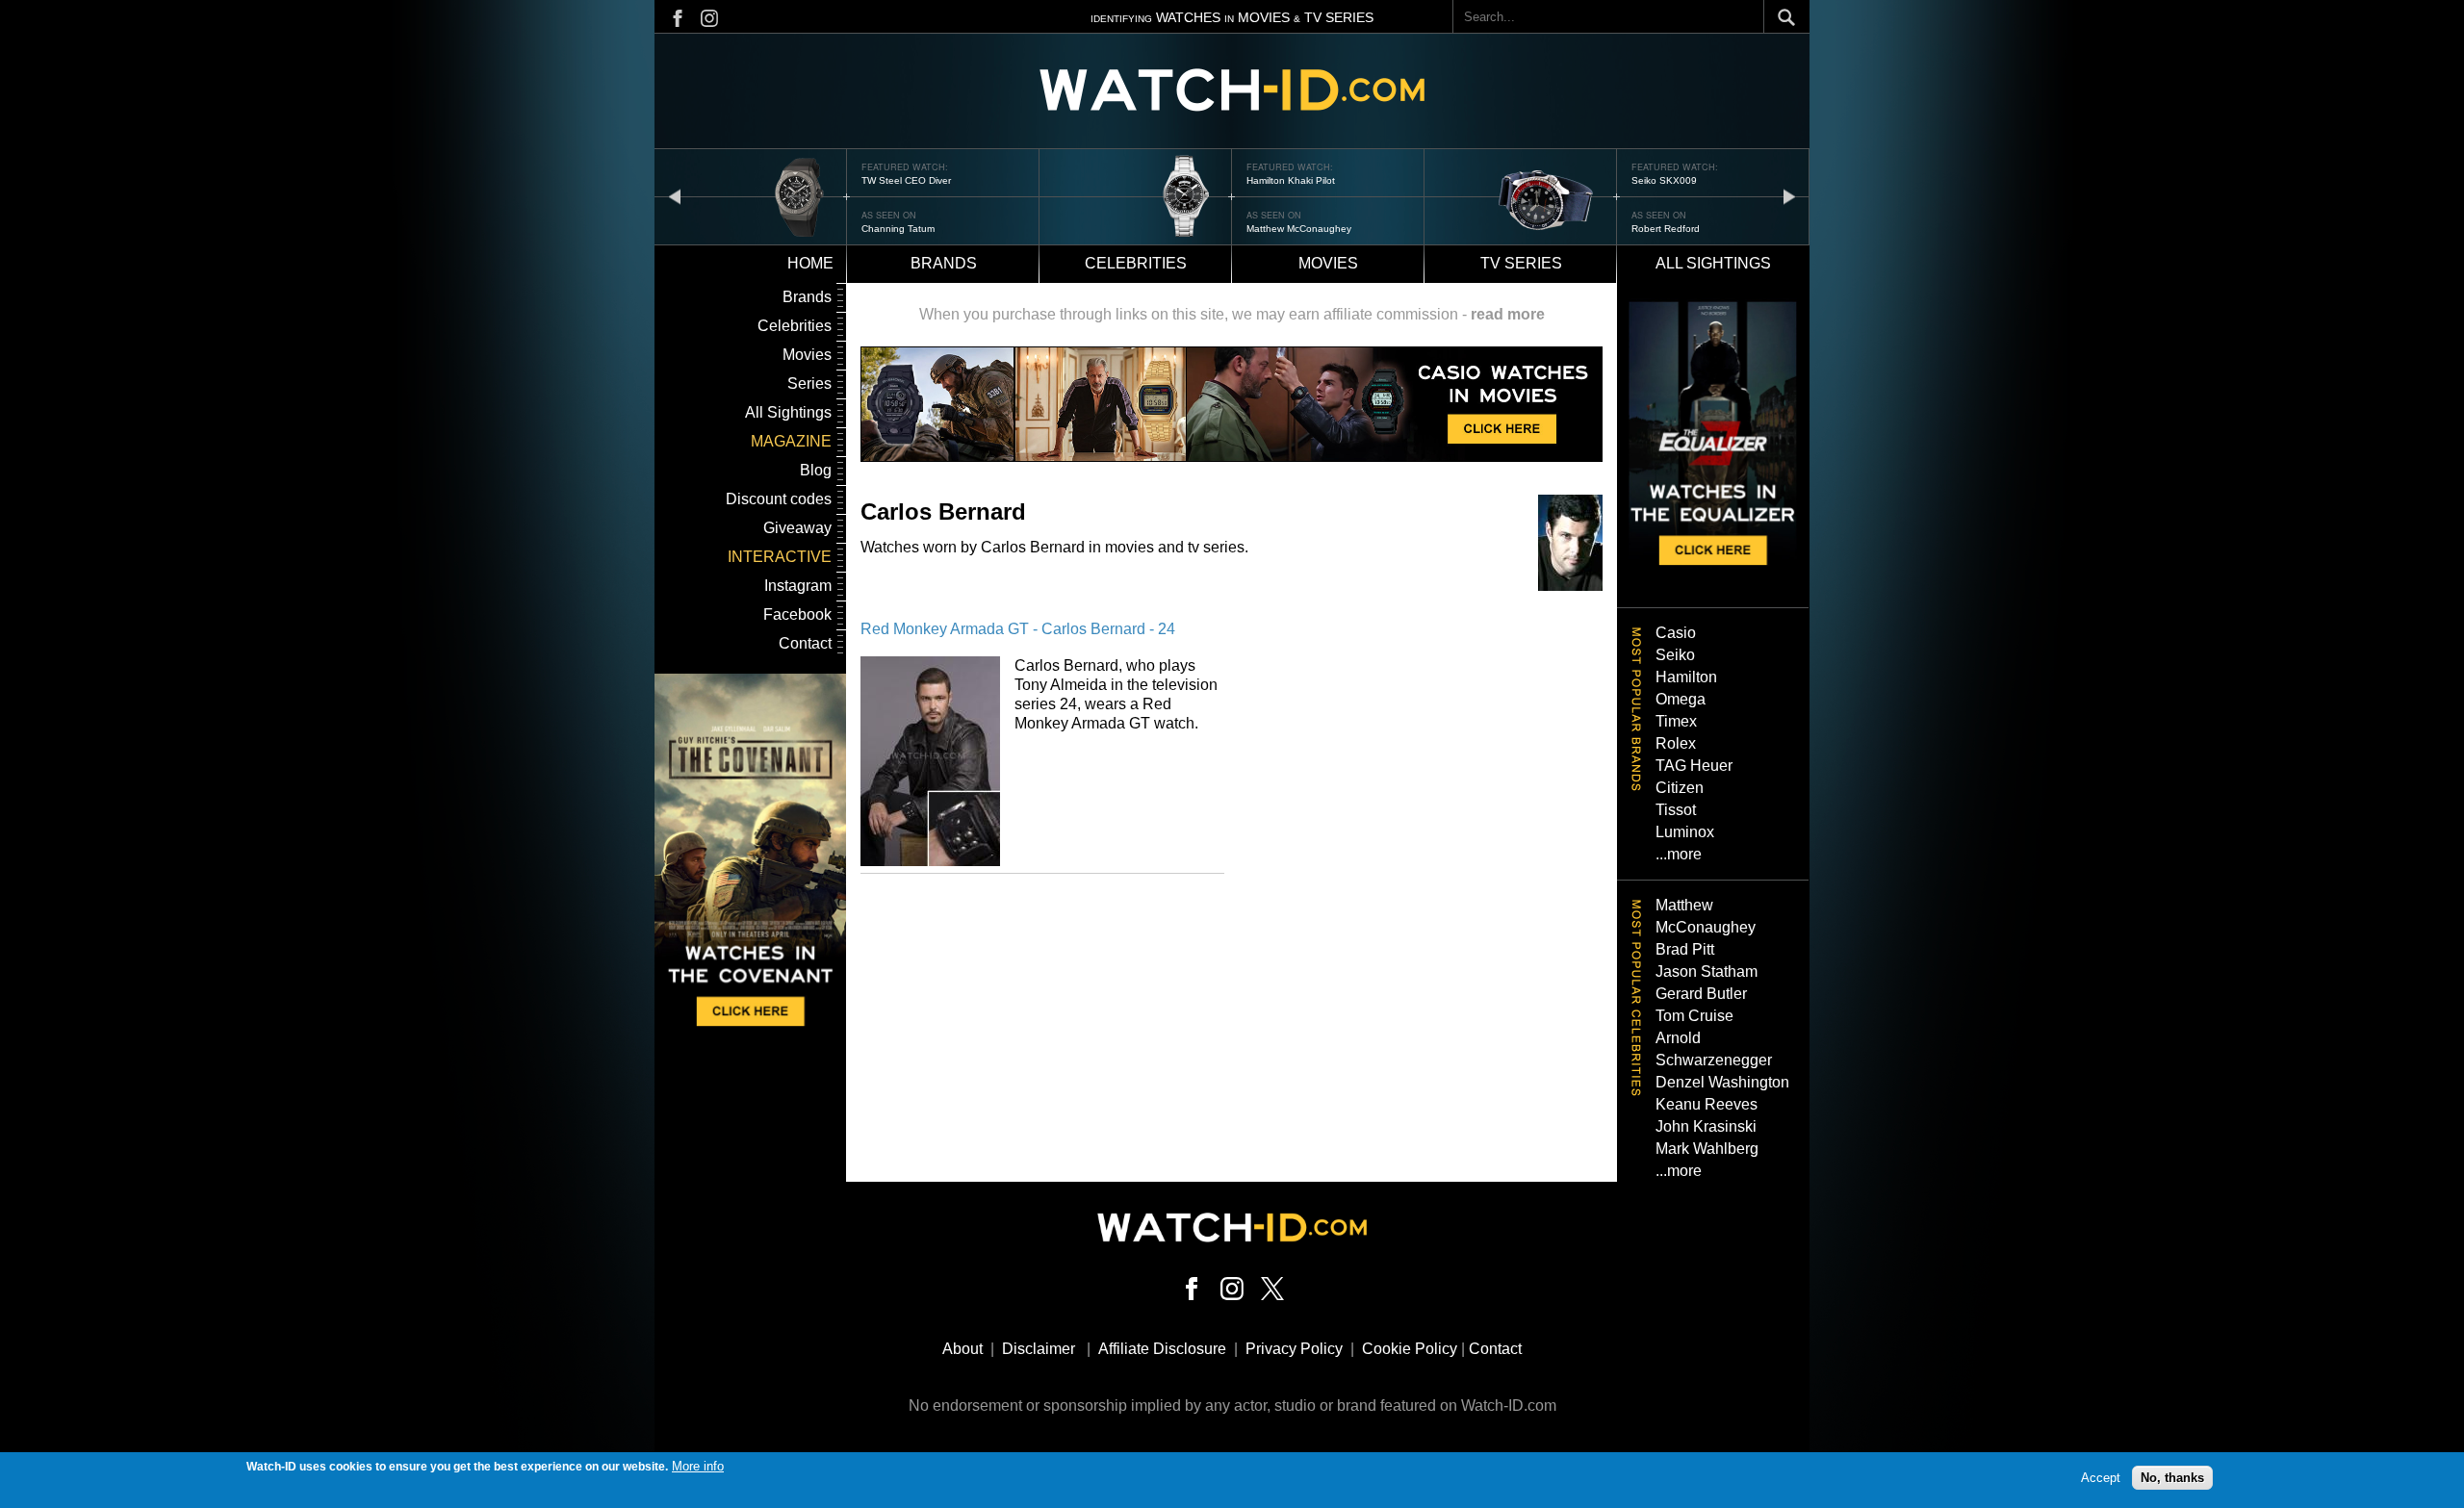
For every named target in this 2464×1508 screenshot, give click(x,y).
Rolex (1676, 743)
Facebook (797, 614)
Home (810, 263)
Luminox (1685, 832)
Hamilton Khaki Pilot (1291, 180)
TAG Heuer (1694, 766)
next (1789, 196)
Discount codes (779, 499)
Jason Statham (1707, 971)
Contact (805, 643)
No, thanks (2172, 1477)
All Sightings (788, 412)
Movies (1328, 263)
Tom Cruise (1694, 1016)
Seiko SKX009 (1664, 180)
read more (1508, 314)
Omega (1681, 699)
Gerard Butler (1701, 994)
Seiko (1675, 655)
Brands (944, 263)
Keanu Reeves (1707, 1104)
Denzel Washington (1722, 1082)
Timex (1676, 721)
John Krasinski (1706, 1126)
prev (675, 196)
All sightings (1713, 263)
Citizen (1680, 788)
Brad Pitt (1685, 949)
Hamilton (1686, 677)
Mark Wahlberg (1707, 1149)
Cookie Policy (1410, 1349)
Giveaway (797, 528)
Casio (1676, 633)
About (962, 1349)
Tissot (1676, 810)
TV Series (1521, 263)
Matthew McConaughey (1299, 229)
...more (1679, 854)
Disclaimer (1039, 1349)
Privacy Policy (1294, 1349)
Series (809, 383)
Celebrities (1136, 263)
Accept (2101, 1477)
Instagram (798, 586)
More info (698, 1466)
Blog (816, 470)
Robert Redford (1666, 229)
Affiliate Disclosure (1162, 1349)
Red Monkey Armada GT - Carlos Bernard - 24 (1018, 629)
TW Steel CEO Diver (906, 180)
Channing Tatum (898, 229)
